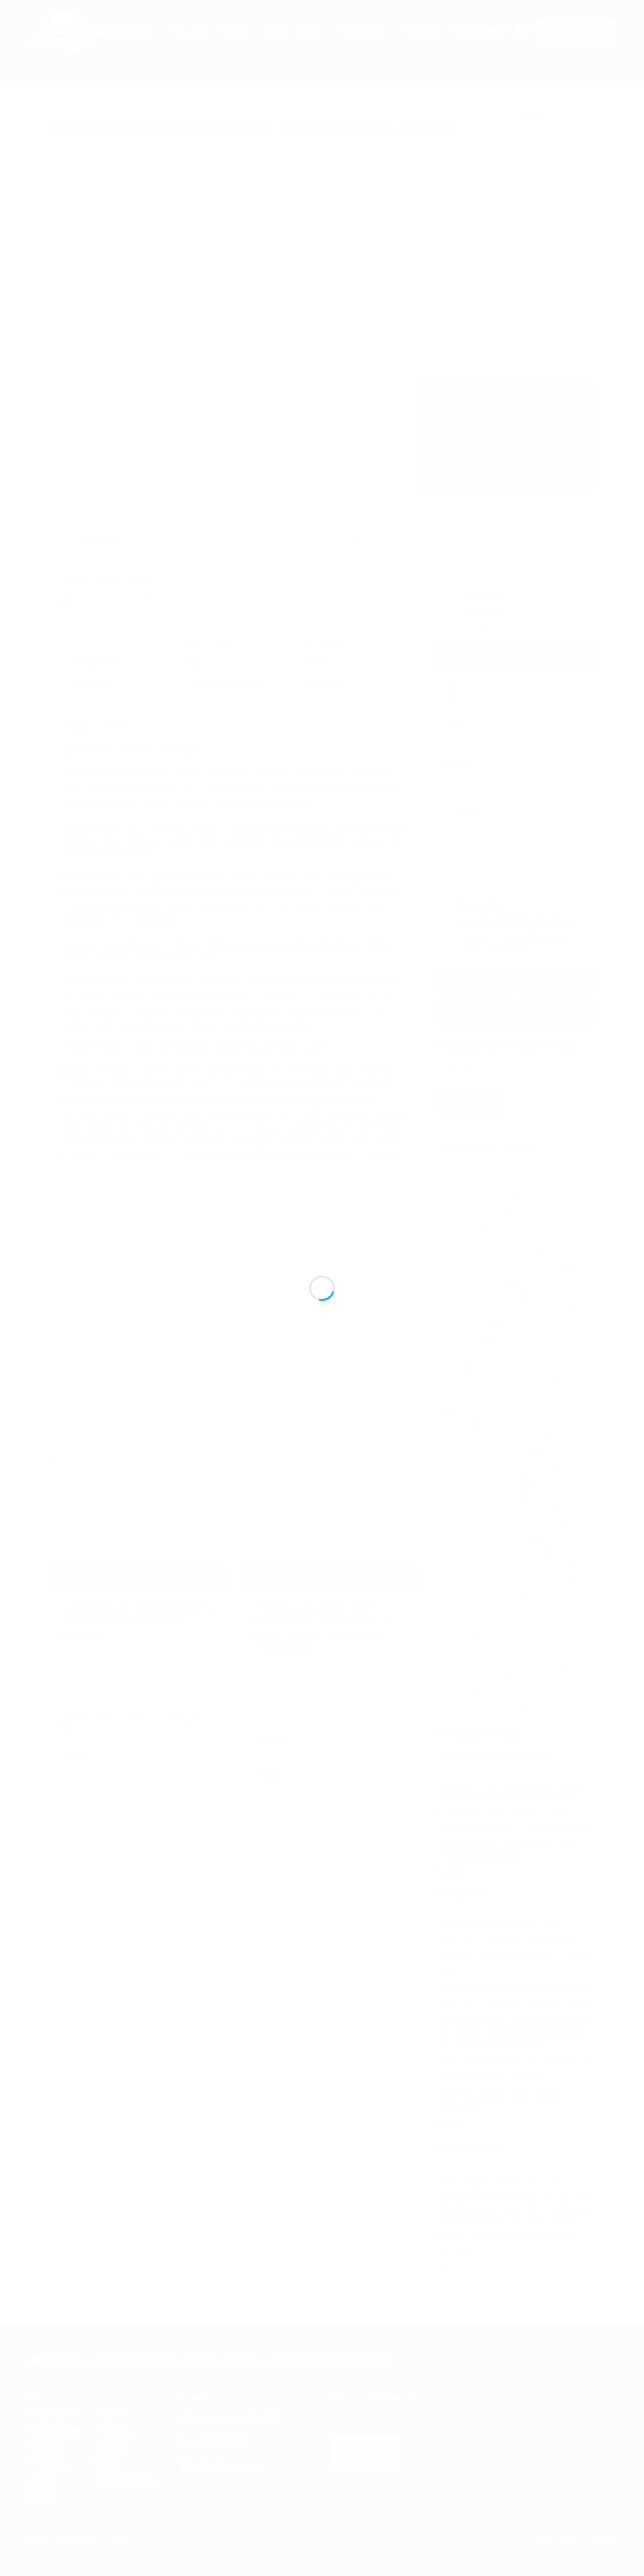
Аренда (235, 31)
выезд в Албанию (471, 1212)
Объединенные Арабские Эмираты (500, 1268)
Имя (451, 683)
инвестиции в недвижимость (489, 1240)
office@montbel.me (528, 625)
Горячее (116, 2414)
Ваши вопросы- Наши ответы (495, 1382)
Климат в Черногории (483, 1481)
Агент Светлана (516, 574)
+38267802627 (222, 2442)
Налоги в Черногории (483, 1495)
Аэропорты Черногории (482, 1184)
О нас (310, 31)
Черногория (462, 1325)
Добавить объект (575, 31)
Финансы (462, 1622)
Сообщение (463, 809)
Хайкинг (460, 1636)
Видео (458, 1424)
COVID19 (462, 1339)
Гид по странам (360, 31)
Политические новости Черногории (506, 1566)
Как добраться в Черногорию (496, 1467)
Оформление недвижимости (494, 1551)
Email (453, 725)
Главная (60, 113)
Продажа (190, 31)
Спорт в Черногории (481, 1594)
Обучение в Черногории (487, 1537)
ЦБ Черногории (474, 1651)
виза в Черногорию (474, 1198)
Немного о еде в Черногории (496, 1509)
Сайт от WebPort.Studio (575, 2541)
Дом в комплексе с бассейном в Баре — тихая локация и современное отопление (137, 1622)
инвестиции (461, 1226)
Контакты (52, 2464)
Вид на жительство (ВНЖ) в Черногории (515, 1396)
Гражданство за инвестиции (493, 1438)
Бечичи (245, 113)
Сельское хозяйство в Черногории (505, 1580)
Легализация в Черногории (487, 1254)
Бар (454, 1367)
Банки (457, 1353)
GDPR (46, 2480)
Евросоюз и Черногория (487, 1452)
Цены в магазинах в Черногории (501, 1665)
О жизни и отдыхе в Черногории (501, 1523)
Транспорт (464, 1608)
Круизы (114, 2447)
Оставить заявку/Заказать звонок (517, 656)
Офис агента (57, 2414)
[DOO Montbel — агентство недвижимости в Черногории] (95, 48)
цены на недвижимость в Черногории (504, 1311)
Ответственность (130, 2480)
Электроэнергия (474, 1679)
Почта (46, 2497)
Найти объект (59, 2431)
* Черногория (111, 113)
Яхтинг (458, 1693)
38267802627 (488, 31)
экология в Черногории (481, 1707)
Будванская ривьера (183, 113)
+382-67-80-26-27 (538, 594)
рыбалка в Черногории (480, 1297)
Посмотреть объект (137, 1563)
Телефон (459, 767)
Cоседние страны (471, 1169)
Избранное (420, 31)
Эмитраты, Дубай (475, 1283)
